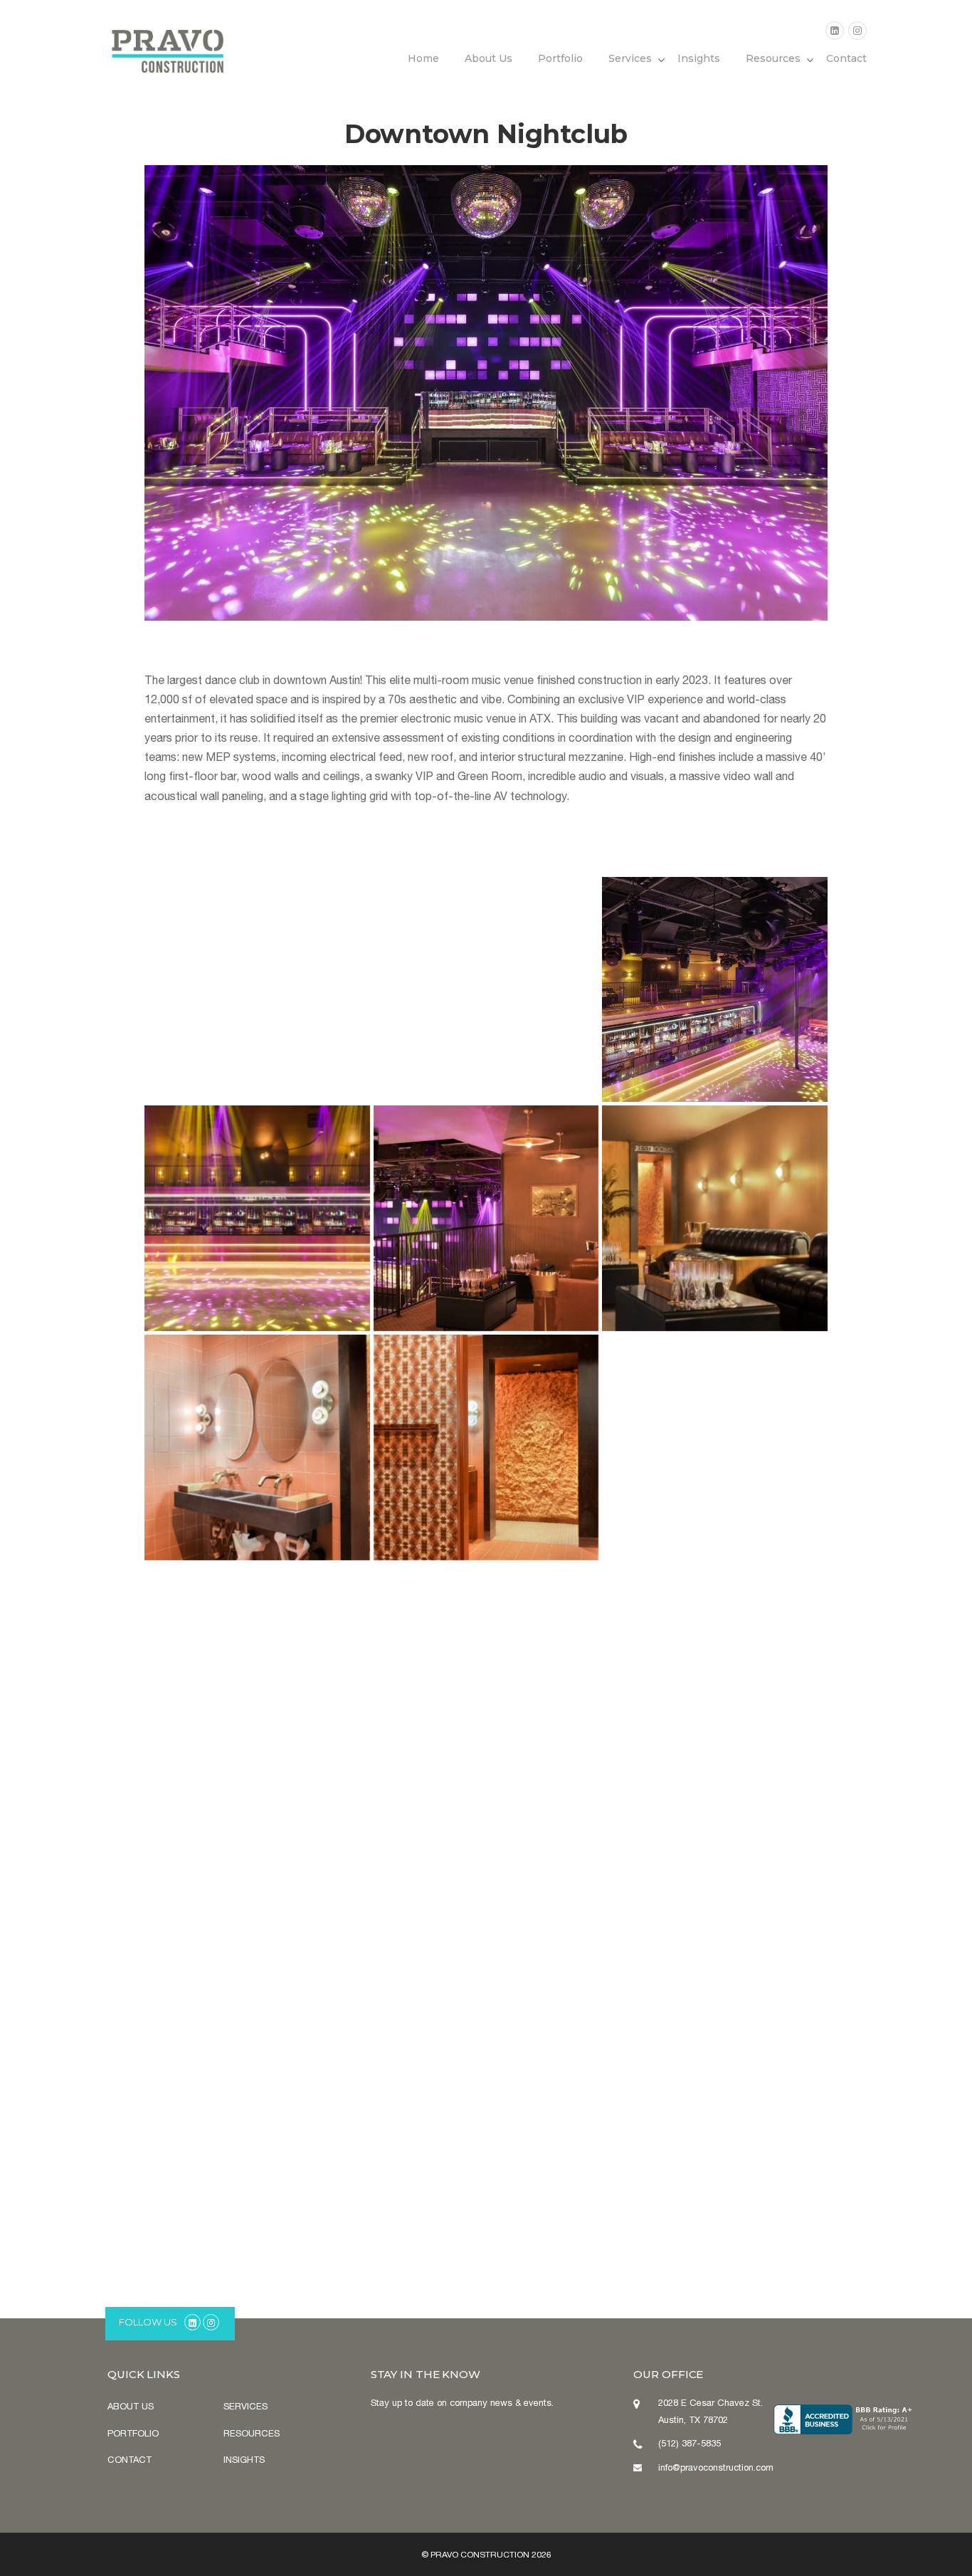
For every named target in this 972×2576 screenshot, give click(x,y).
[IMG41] (715, 1905)
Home (423, 58)
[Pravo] (168, 48)
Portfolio (560, 58)
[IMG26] (486, 1447)
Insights (699, 58)
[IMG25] (257, 1447)
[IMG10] (257, 1218)
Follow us (148, 2322)
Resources (773, 58)
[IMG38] (486, 1905)
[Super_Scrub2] (486, 1218)
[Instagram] (857, 31)
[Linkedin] (835, 31)
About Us (488, 58)
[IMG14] (715, 990)
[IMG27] (715, 1447)
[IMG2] (257, 990)
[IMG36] (257, 1905)
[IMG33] (715, 1677)
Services (630, 58)
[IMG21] (715, 1218)
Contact (846, 58)
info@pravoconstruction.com (716, 2467)
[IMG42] (257, 2134)
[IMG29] (257, 1677)
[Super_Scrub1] (486, 990)
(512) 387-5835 (690, 2443)
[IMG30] (486, 1677)
